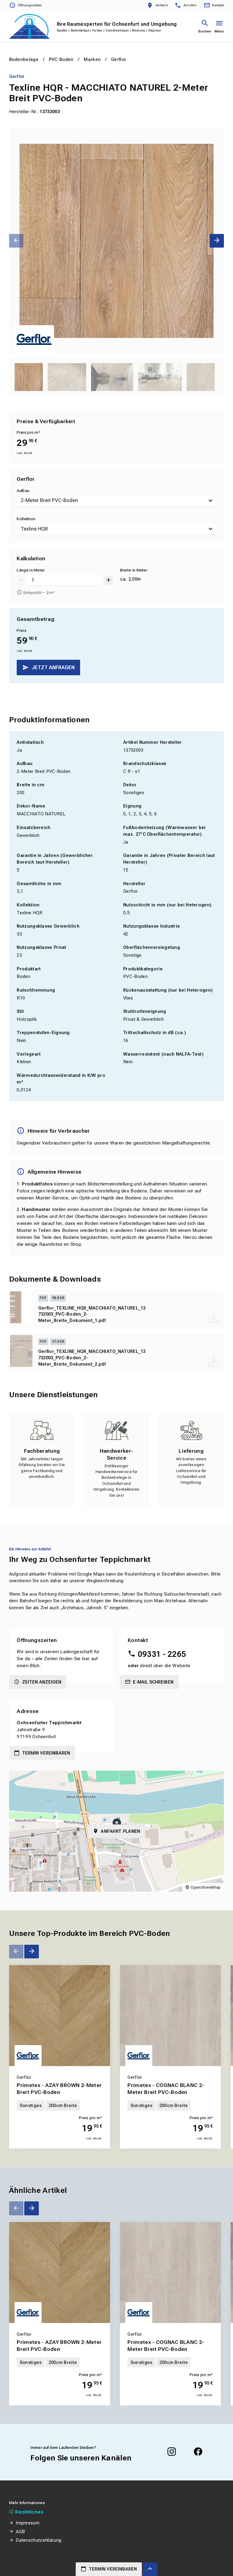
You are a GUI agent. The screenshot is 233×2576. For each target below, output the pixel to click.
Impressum (28, 2523)
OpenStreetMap (206, 1887)
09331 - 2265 (162, 1654)
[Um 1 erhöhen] (109, 580)
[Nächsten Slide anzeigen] (217, 241)
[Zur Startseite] (29, 27)
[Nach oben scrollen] (150, 2569)
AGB (20, 2532)
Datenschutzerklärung (39, 2540)
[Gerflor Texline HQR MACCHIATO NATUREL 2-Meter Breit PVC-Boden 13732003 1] (117, 241)
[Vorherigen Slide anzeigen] (16, 241)
